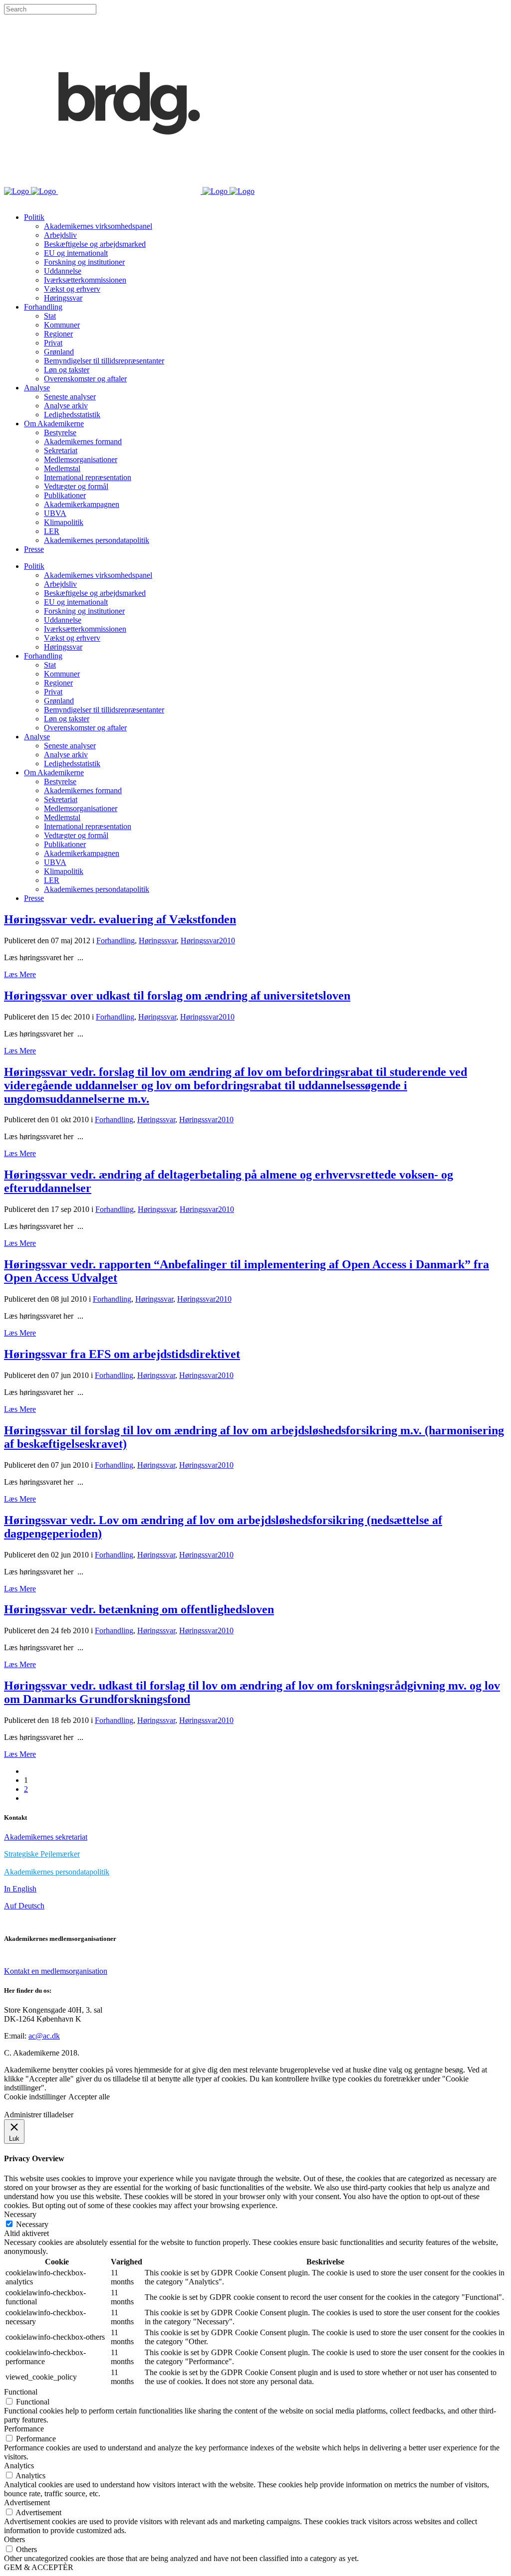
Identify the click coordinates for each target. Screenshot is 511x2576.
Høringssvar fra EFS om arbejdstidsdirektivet (122, 1354)
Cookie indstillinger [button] (35, 2097)
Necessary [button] (20, 2214)
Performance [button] (24, 2429)
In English (20, 1889)
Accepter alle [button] (89, 2097)
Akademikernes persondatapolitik (57, 1872)
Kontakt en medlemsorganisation (56, 1971)
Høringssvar (158, 941)
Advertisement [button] (27, 2502)
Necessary (32, 2224)
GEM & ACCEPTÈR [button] (39, 2567)
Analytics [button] (19, 2466)
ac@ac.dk (44, 2036)
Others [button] (14, 2539)
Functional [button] (21, 2392)
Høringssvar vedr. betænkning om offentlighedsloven (139, 1609)
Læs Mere (20, 974)
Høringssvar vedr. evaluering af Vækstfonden (120, 919)
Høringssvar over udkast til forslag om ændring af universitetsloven (177, 996)
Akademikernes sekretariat (46, 1837)
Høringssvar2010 (208, 941)
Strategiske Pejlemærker (42, 1854)
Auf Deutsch (24, 1906)
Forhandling (116, 941)
